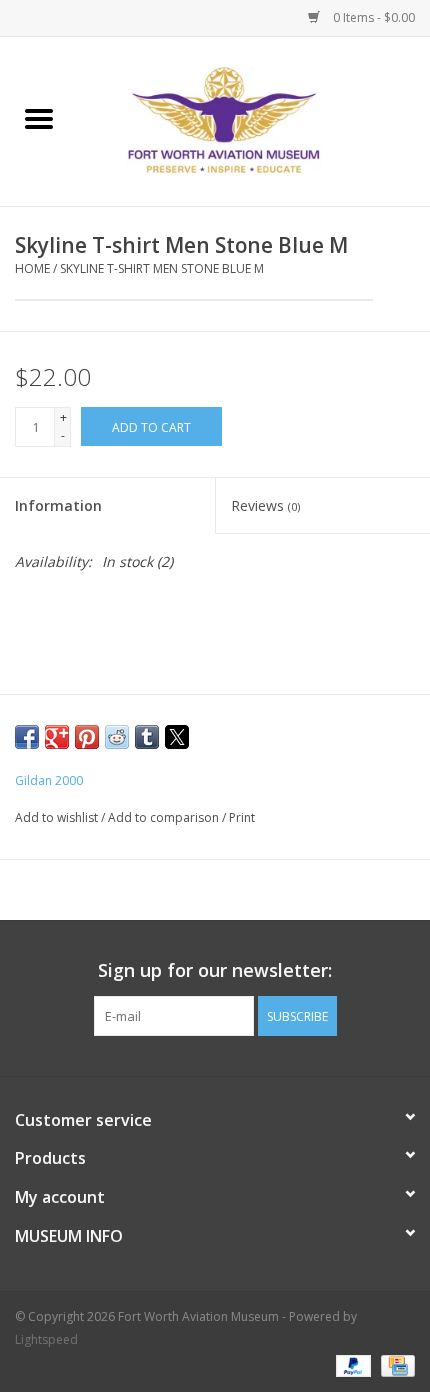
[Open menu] (39, 118)
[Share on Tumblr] (147, 737)
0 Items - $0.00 (372, 17)
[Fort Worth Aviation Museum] (254, 119)
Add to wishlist (58, 817)
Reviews (265, 505)
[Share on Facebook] (27, 737)
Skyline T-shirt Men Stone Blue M (162, 268)
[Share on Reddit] (117, 737)
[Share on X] (177, 737)
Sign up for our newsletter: (215, 970)
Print (242, 817)
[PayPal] (351, 1364)
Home (32, 268)
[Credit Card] (394, 1364)
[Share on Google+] (57, 737)
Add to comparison (165, 817)
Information (58, 505)
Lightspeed (46, 1339)
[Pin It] (87, 737)
